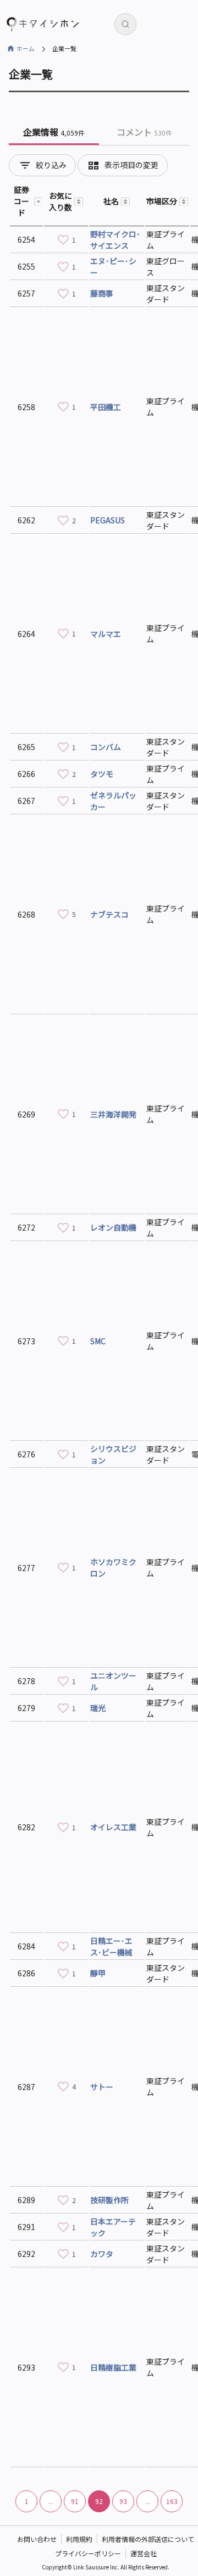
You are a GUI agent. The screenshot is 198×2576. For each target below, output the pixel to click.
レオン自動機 (113, 1227)
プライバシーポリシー (88, 2553)
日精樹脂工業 (113, 2367)
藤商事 (102, 293)
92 (99, 2501)
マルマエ (106, 634)
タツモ (102, 774)
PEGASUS (108, 520)
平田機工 (106, 407)
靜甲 (98, 1973)
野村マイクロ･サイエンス (115, 240)
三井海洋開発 (113, 1114)
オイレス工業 (113, 1827)
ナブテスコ (109, 914)
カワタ (102, 2254)
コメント (144, 132)
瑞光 (98, 1708)
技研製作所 (109, 2200)
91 (75, 2501)
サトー (102, 2087)
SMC (98, 1341)
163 (172, 2501)
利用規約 (79, 2539)
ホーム (26, 48)
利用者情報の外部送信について (148, 2539)
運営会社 (144, 2553)
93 (123, 2501)
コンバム (106, 747)
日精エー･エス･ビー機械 (111, 1946)
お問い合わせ (37, 2539)
